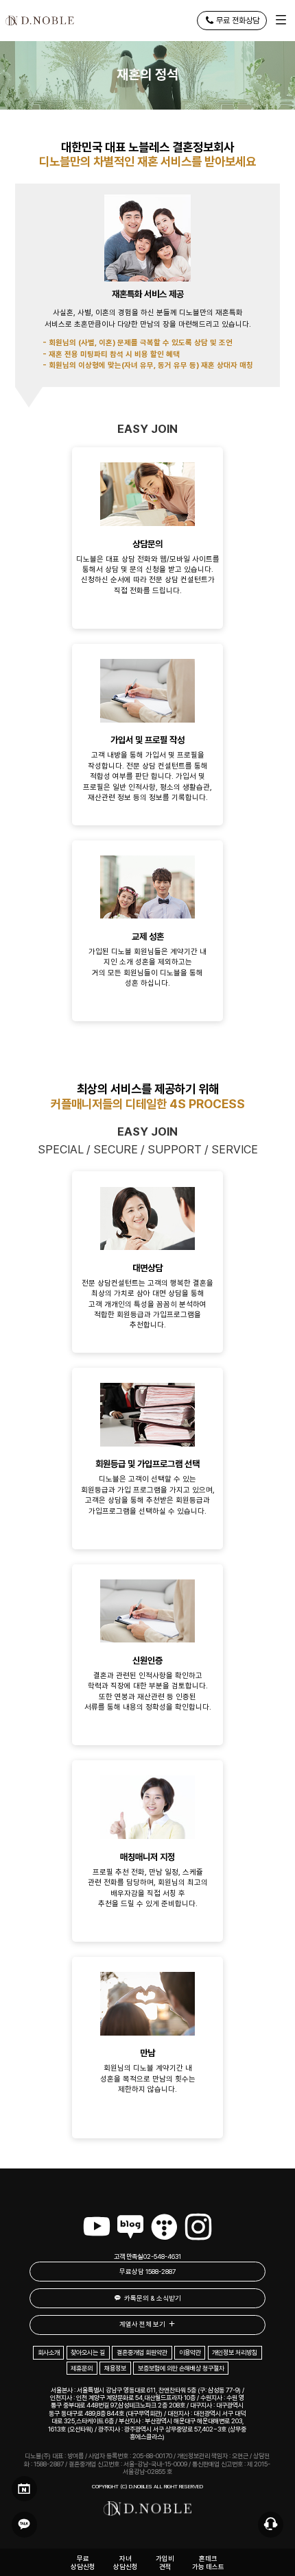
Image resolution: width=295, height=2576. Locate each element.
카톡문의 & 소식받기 (153, 2298)
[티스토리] (164, 2227)
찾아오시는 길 (88, 2352)
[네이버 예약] (24, 2489)
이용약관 (190, 2352)
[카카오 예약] (24, 2524)
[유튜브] (97, 2227)
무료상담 (147, 2272)
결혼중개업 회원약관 (142, 2352)
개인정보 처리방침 (235, 2352)
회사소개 (49, 2352)
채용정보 (115, 2368)
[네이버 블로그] (130, 2227)
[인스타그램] (198, 2227)
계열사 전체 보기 (142, 2324)
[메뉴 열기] (281, 21)
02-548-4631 (162, 2256)
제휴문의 (82, 2368)
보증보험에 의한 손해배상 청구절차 (181, 2368)
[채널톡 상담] (271, 2524)
